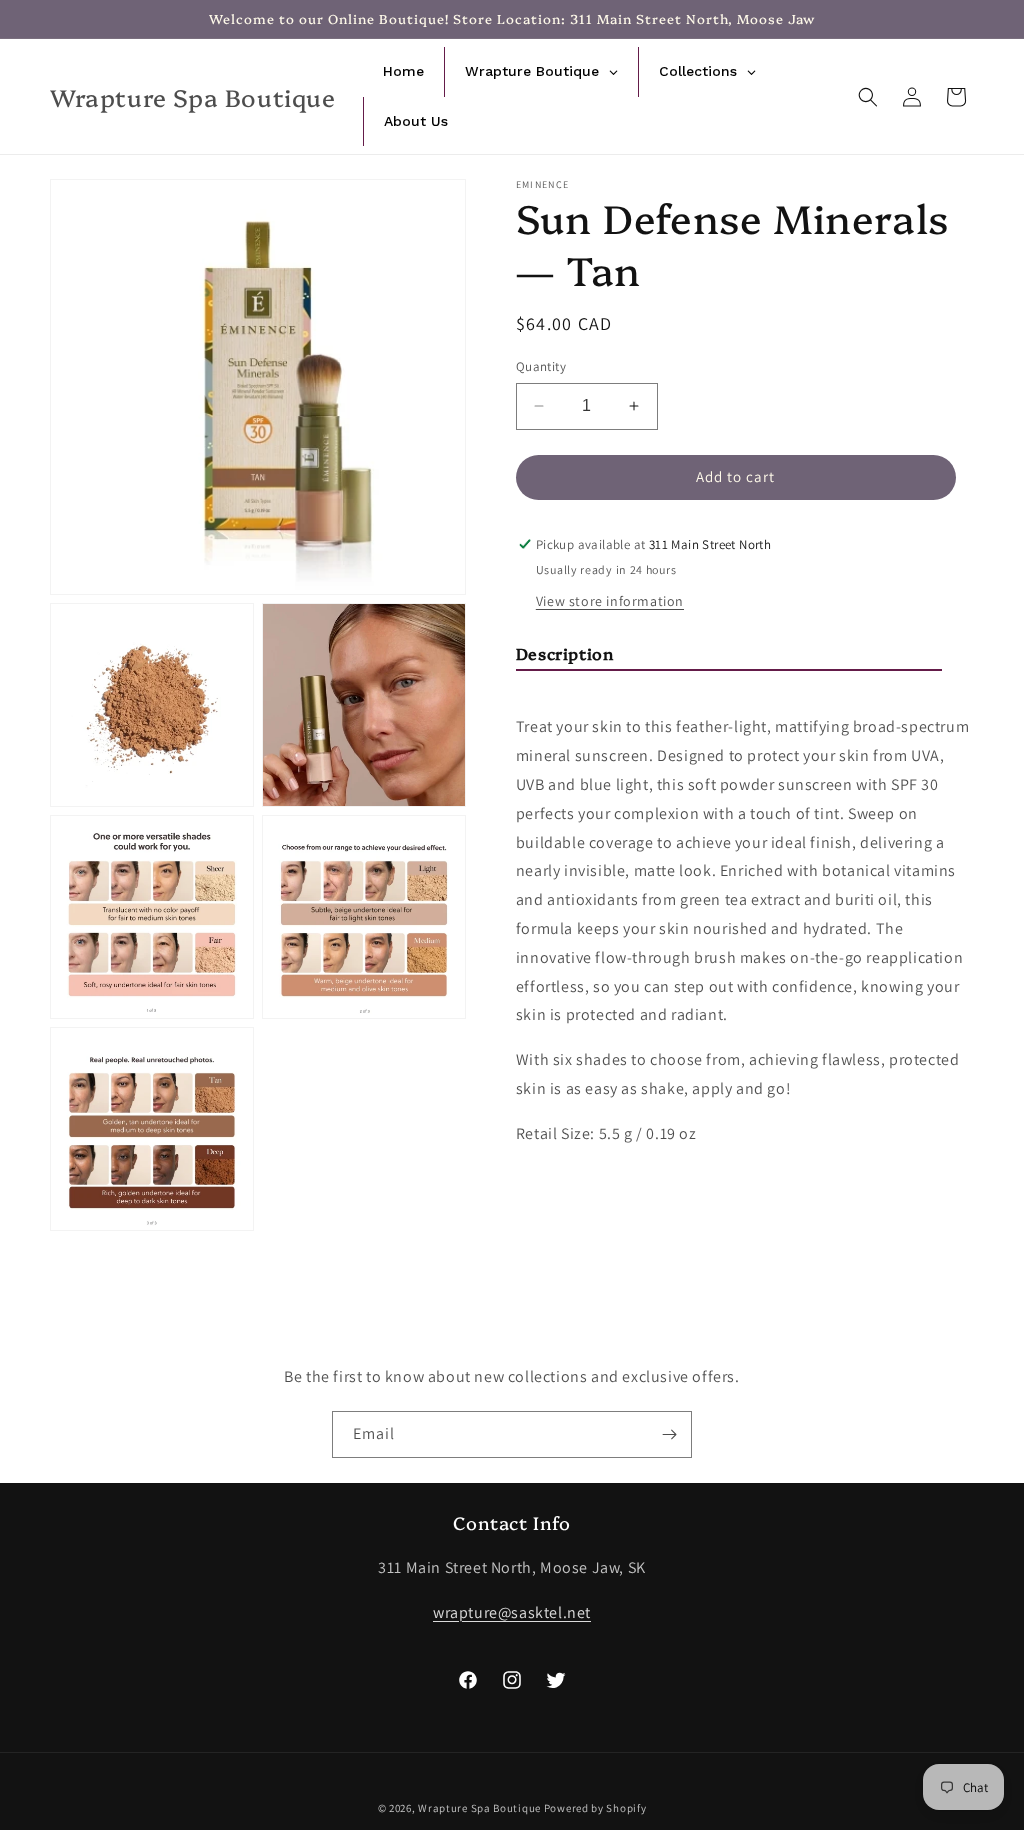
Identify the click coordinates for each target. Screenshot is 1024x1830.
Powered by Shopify (595, 1808)
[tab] (729, 657)
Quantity (541, 366)
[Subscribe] (669, 1434)
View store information (610, 601)
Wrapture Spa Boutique (479, 1808)
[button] (868, 97)
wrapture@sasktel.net (512, 1612)
